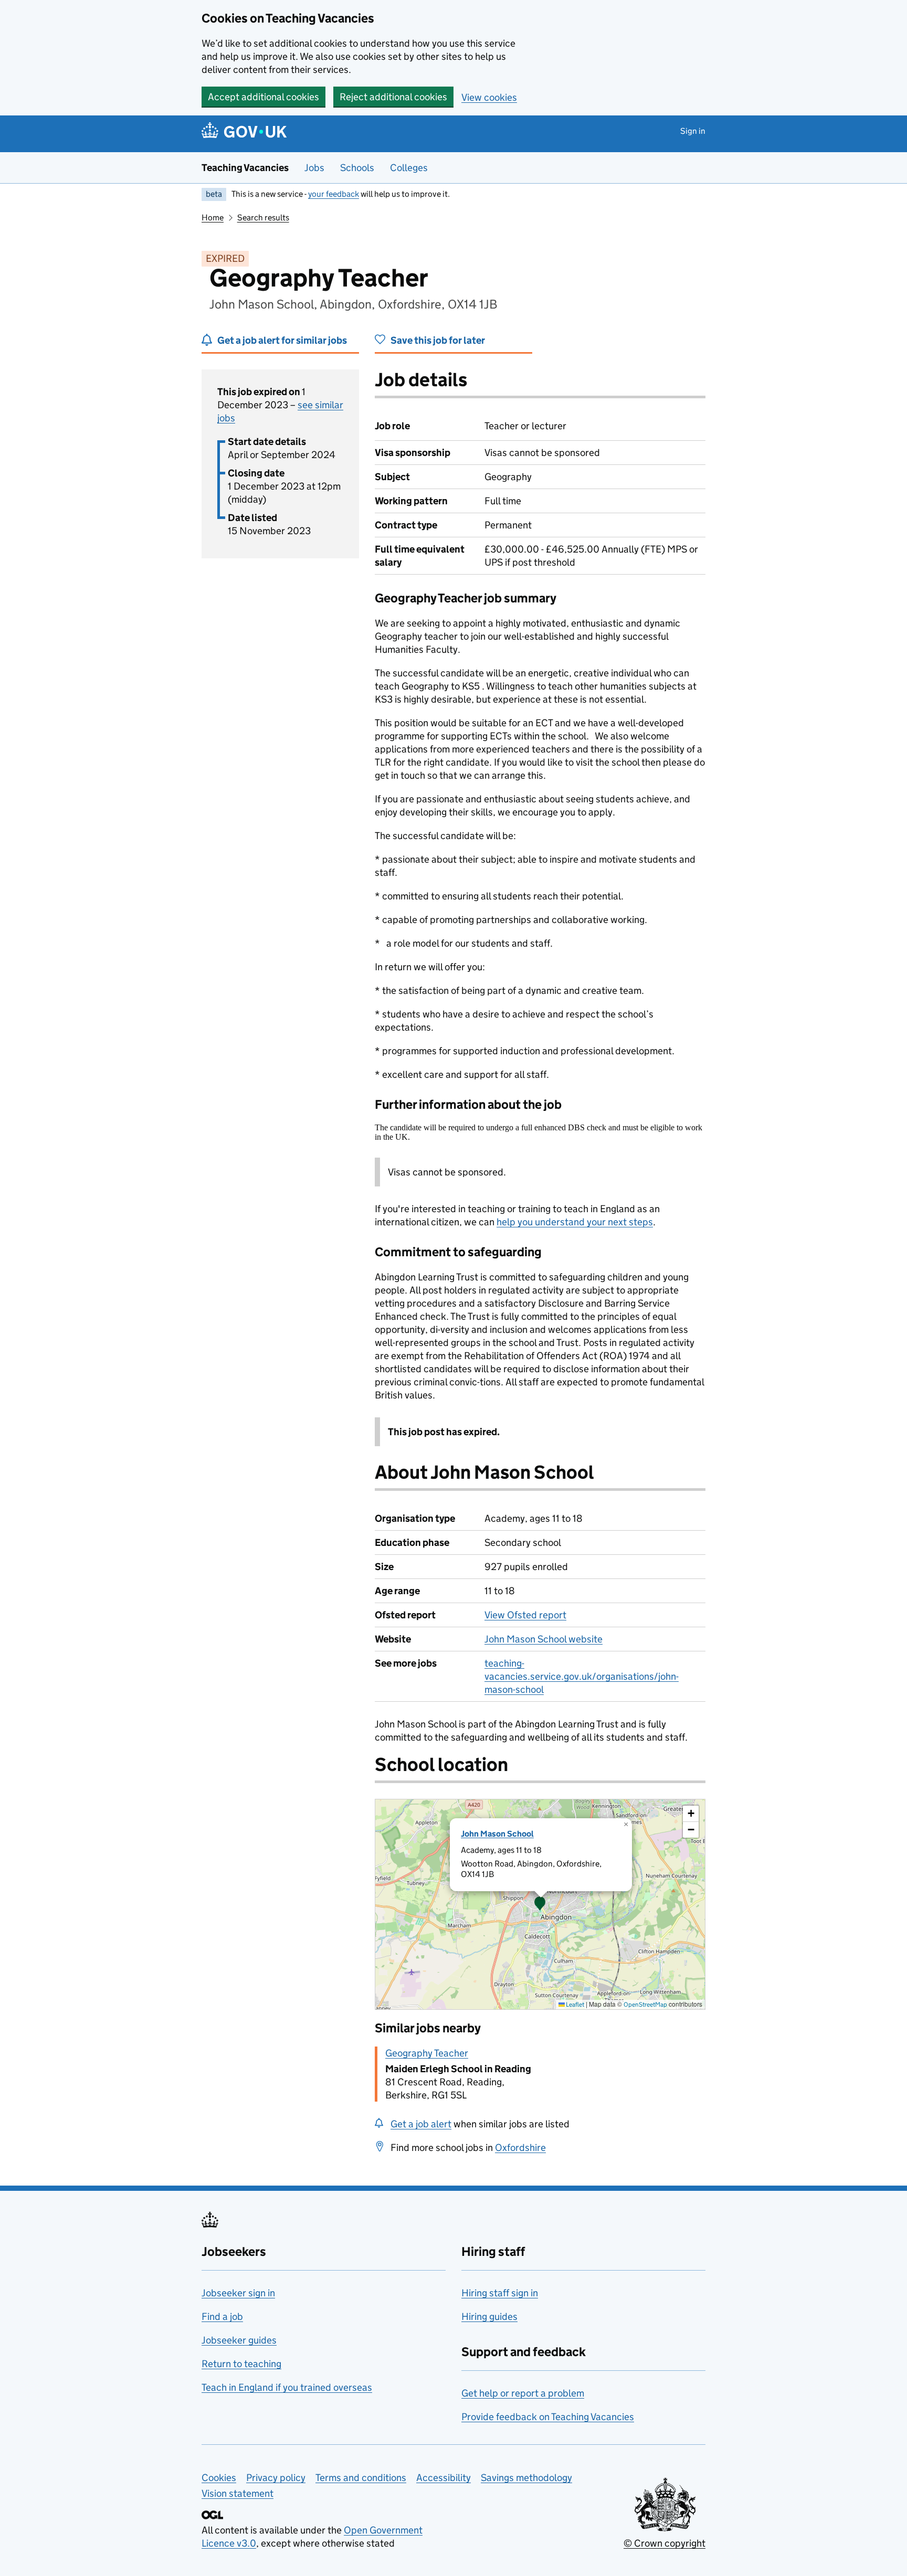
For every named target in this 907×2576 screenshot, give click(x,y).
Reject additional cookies (393, 97)
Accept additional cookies (263, 97)
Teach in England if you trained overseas (287, 2387)
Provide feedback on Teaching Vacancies (548, 2417)
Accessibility (444, 2478)
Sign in (693, 131)
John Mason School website (544, 1639)
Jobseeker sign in (238, 2293)
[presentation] (540, 1904)
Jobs (314, 168)
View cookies (489, 97)
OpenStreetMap (645, 2004)
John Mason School (497, 1834)
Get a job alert (421, 2124)
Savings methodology (526, 2478)
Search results (263, 218)
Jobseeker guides (239, 2340)
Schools (357, 168)
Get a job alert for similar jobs (282, 340)
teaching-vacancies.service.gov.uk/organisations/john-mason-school (582, 1676)
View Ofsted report (525, 1615)
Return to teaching (241, 2364)
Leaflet (574, 2004)
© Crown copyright (665, 2543)
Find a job (222, 2317)
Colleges (409, 168)
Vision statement (238, 2493)
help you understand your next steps (575, 1222)
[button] (540, 1904)
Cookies (219, 2478)
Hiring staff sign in (500, 2293)
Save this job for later (438, 340)
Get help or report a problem (523, 2393)
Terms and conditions (361, 2478)
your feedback (334, 194)
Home (213, 218)
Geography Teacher (427, 2053)
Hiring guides (489, 2317)
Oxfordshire (520, 2148)
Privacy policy (276, 2478)
